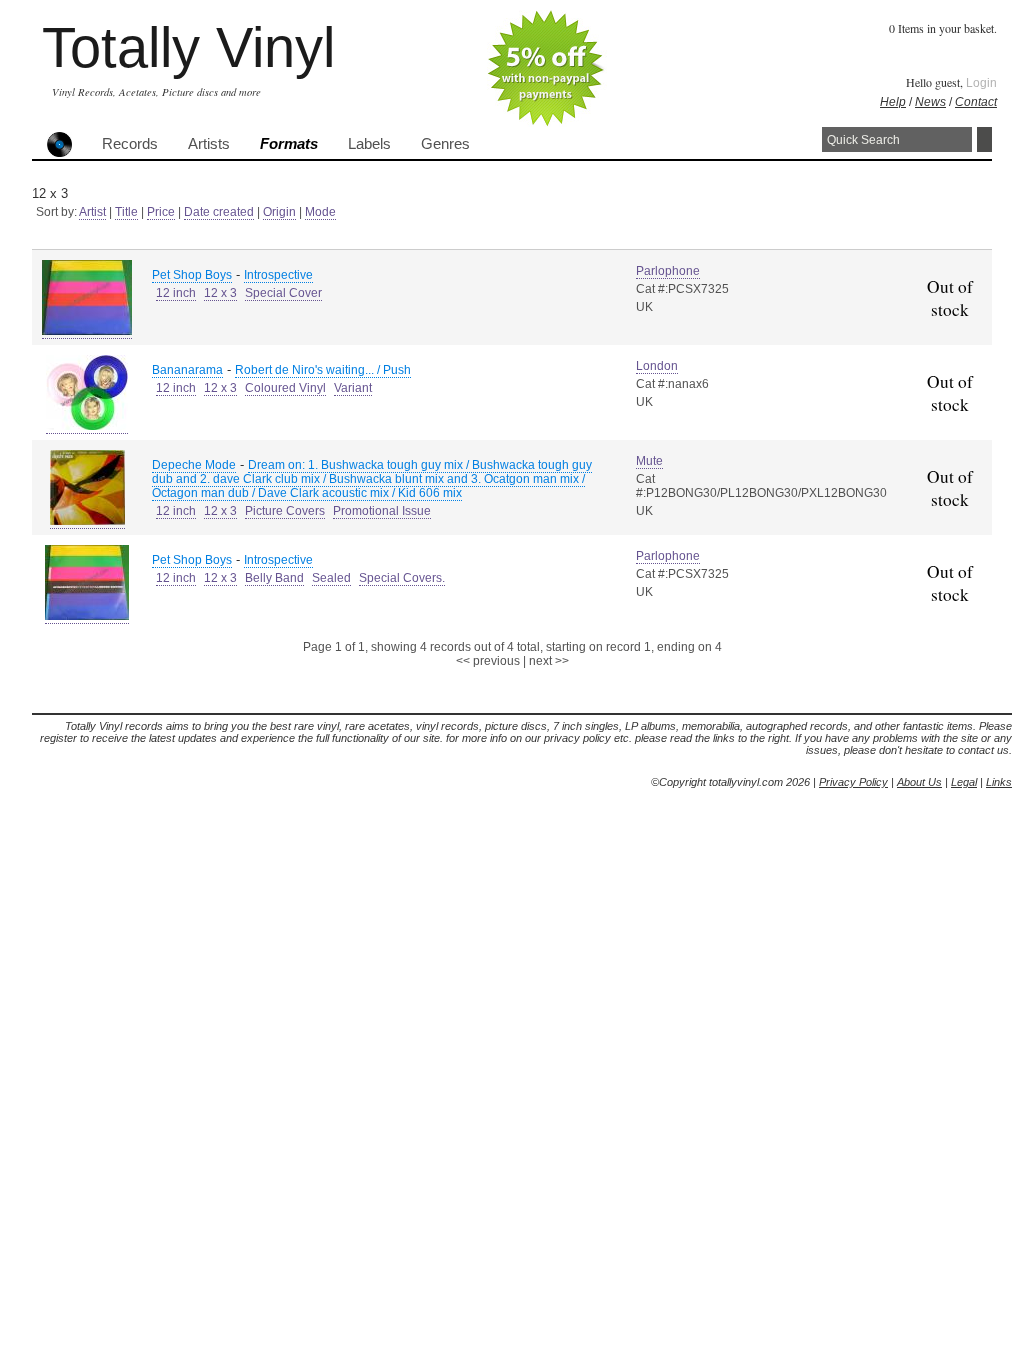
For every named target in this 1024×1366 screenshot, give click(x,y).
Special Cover (283, 293)
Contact (976, 102)
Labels (369, 144)
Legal (964, 782)
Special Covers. (402, 578)
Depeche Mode (194, 465)
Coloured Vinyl (285, 388)
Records (130, 144)
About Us (919, 782)
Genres (445, 144)
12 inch (176, 293)
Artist (92, 212)
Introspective (278, 275)
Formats (289, 144)
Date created (219, 212)
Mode (320, 212)
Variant (353, 388)
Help (893, 102)
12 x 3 (220, 293)
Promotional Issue (382, 511)
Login (981, 83)
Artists (209, 144)
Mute (649, 461)
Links (999, 782)
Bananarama (187, 370)
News (930, 102)
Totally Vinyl (188, 47)
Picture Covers (285, 511)
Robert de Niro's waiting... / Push (323, 370)
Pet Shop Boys (192, 275)
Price (161, 212)
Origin (279, 212)
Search (984, 139)
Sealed (331, 578)
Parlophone (668, 271)
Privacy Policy (853, 782)
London (657, 366)
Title (126, 212)
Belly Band (274, 578)
